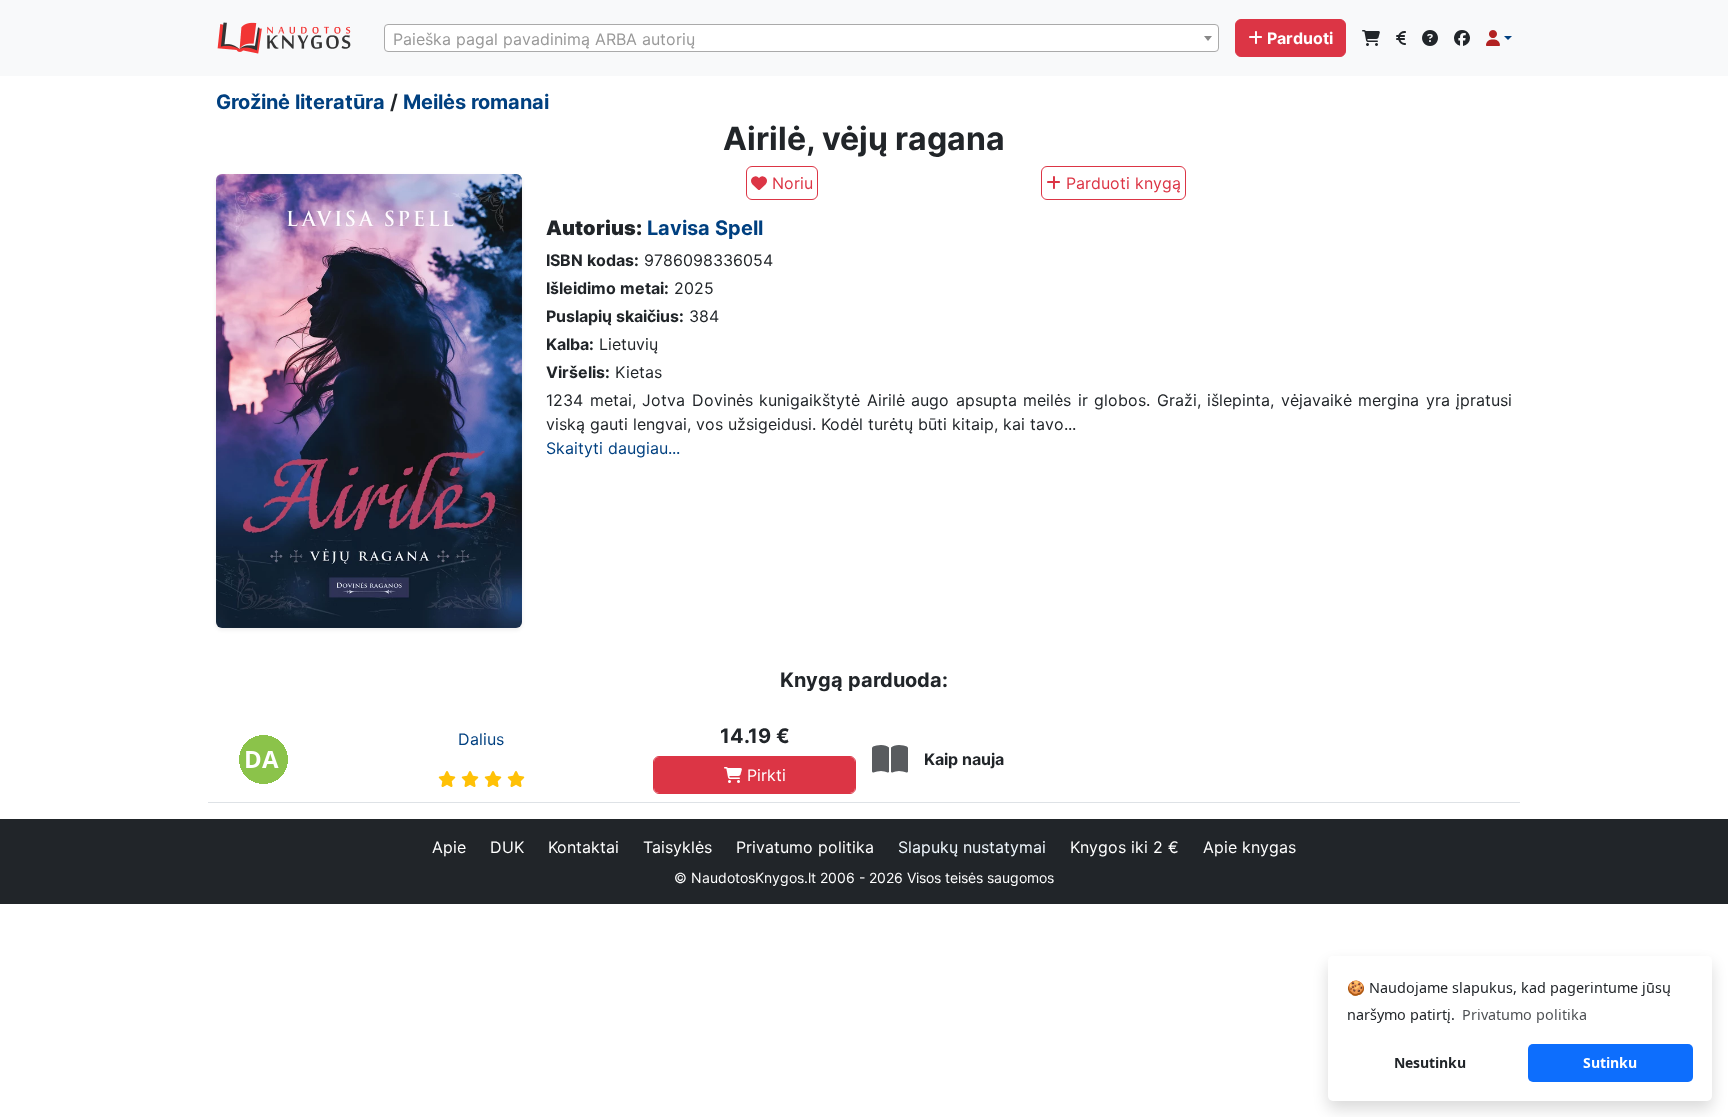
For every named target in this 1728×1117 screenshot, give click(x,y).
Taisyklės (677, 847)
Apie (449, 847)
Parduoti (1300, 38)
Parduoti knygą (1121, 183)
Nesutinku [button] (1430, 1062)
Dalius (481, 739)
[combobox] (801, 38)
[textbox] (801, 39)
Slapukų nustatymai (972, 847)
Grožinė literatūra (300, 102)
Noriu (790, 183)
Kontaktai (583, 847)
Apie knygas (1249, 847)
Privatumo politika (805, 847)
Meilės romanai (476, 102)
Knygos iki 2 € (1124, 847)
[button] (1499, 38)
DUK (507, 847)
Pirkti (764, 775)
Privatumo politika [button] (1524, 1014)
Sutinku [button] (1610, 1062)
